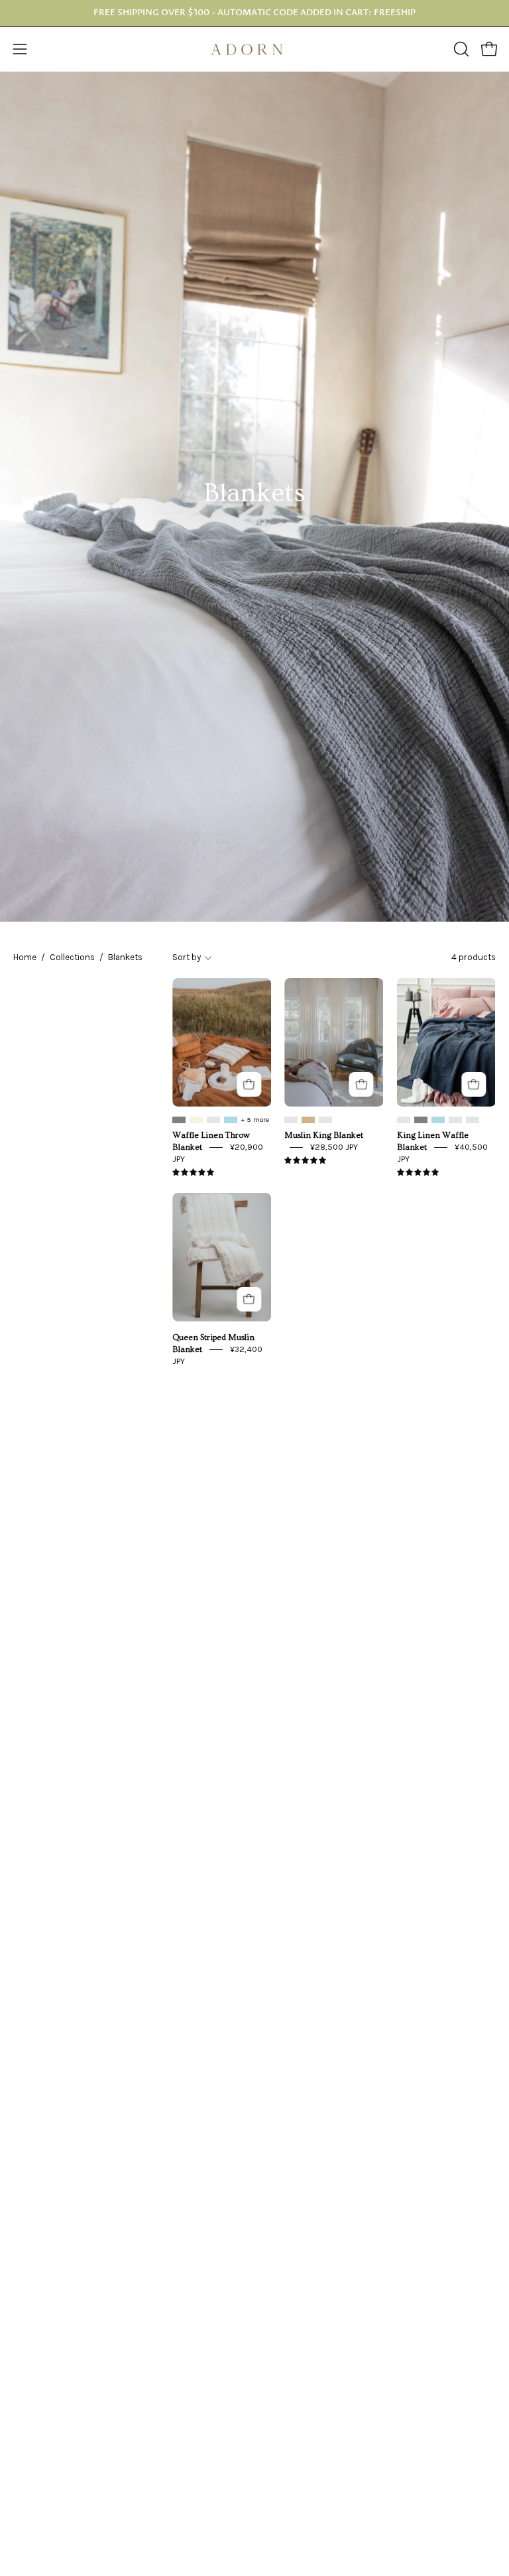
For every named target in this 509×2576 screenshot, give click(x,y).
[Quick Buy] (249, 1084)
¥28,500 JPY (334, 1147)
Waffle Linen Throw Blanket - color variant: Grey (179, 1120)
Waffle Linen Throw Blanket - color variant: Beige (196, 1120)
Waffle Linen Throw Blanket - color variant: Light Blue (231, 1120)
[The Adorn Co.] (254, 49)
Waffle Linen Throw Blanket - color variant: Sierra (213, 1120)
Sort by (187, 957)
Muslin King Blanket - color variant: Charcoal (325, 1120)
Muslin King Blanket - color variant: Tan (308, 1120)
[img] (193, 1173)
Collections (72, 957)
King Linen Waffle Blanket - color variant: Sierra (404, 1120)
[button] (460, 49)
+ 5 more (255, 1120)
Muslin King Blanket (324, 1135)
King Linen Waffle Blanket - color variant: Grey (421, 1120)
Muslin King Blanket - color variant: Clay (291, 1120)
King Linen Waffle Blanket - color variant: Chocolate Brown (473, 1120)
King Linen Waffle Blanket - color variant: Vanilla (455, 1120)
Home (25, 957)
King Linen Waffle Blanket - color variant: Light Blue (438, 1120)
